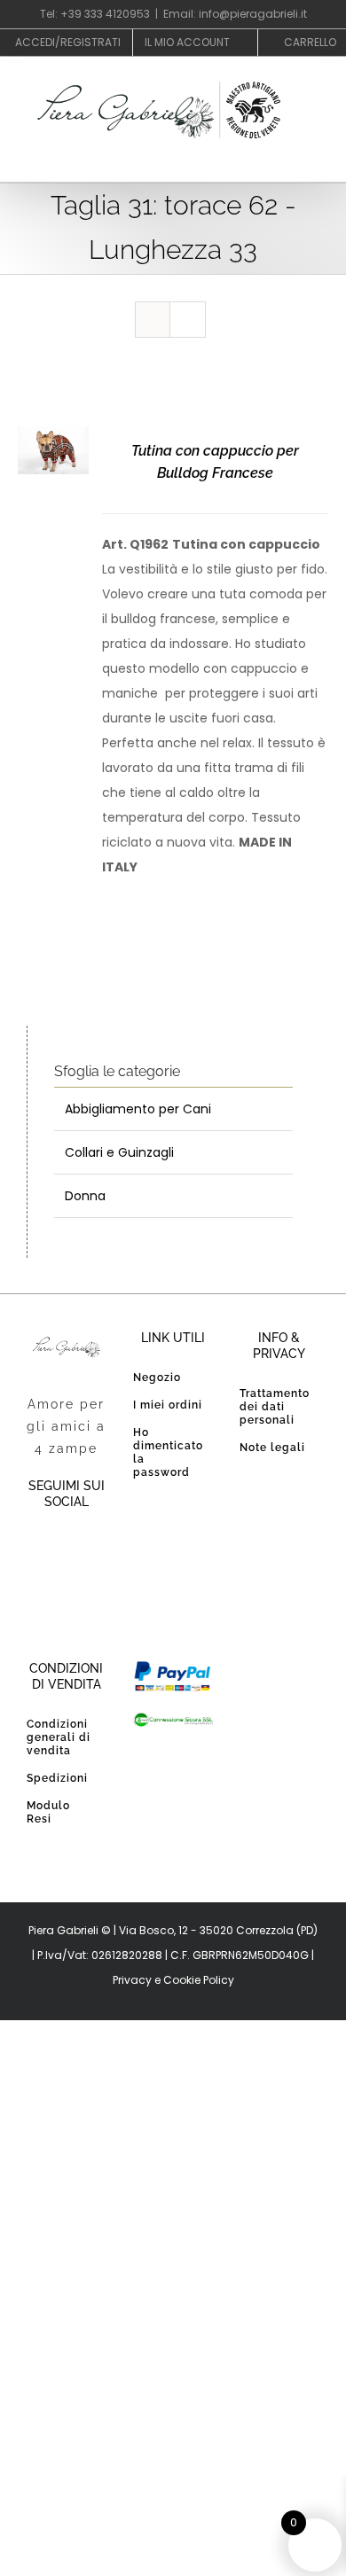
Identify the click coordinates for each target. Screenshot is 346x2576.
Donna (85, 1196)
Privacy (132, 1980)
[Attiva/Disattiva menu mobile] (312, 164)
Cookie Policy (199, 1980)
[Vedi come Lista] (188, 320)
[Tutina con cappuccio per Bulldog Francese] (53, 439)
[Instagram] (66, 1589)
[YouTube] (84, 1549)
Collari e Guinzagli (119, 1152)
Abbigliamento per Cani (138, 1109)
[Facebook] (48, 1549)
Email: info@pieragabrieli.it (235, 14)
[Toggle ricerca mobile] (280, 164)
